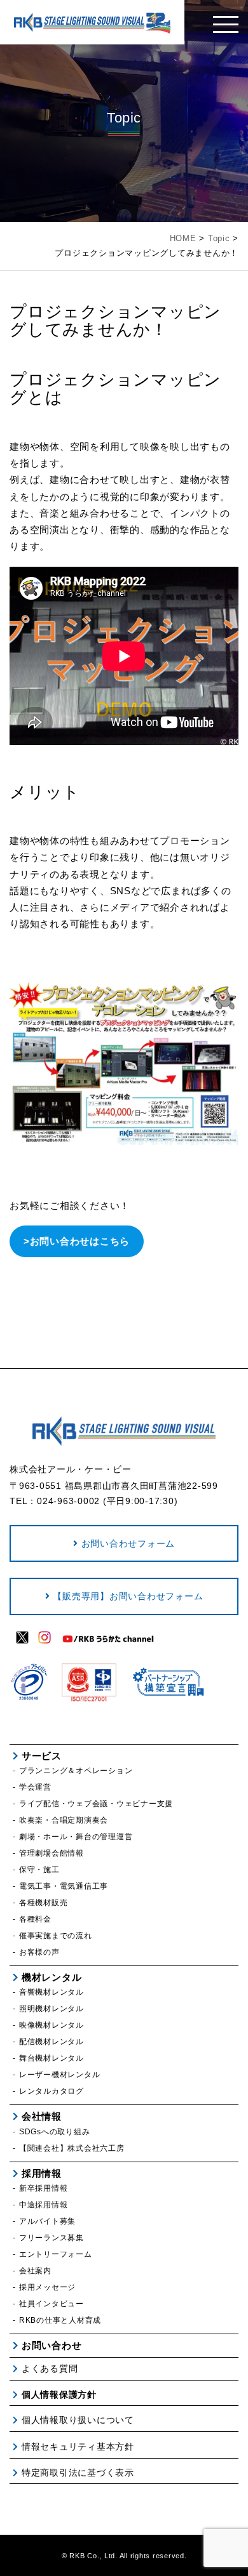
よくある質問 (50, 2368)
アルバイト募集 (47, 2221)
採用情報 (42, 2173)
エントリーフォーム (56, 2254)
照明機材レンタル (52, 2009)
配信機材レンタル (52, 2042)
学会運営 (35, 1787)
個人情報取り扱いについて (78, 2420)
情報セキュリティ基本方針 (78, 2447)
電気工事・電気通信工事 (64, 1886)
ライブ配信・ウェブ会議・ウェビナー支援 (96, 1804)
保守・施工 (39, 1870)
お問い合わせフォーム (128, 1543)
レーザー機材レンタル (59, 2075)
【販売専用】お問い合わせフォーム (128, 1596)
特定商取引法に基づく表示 (78, 2473)
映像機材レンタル (52, 2025)
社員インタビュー (52, 2304)
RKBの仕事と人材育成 (60, 2320)
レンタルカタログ (52, 2091)
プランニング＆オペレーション (76, 1771)
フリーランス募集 (52, 2238)
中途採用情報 (43, 2205)
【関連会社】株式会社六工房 (72, 2148)
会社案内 (35, 2271)
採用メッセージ (47, 2287)
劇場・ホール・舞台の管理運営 (76, 1837)
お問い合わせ (52, 2345)
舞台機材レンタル (52, 2058)
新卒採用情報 (43, 2188)
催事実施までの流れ (56, 1936)
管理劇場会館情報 (52, 1853)
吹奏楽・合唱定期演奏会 (64, 1820)
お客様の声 (39, 1952)
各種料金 (35, 1919)
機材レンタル (52, 1977)
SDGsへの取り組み (54, 2132)
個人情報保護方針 (59, 2394)
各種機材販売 (43, 1903)
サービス (42, 1756)
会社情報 (42, 2116)
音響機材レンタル (52, 1992)
